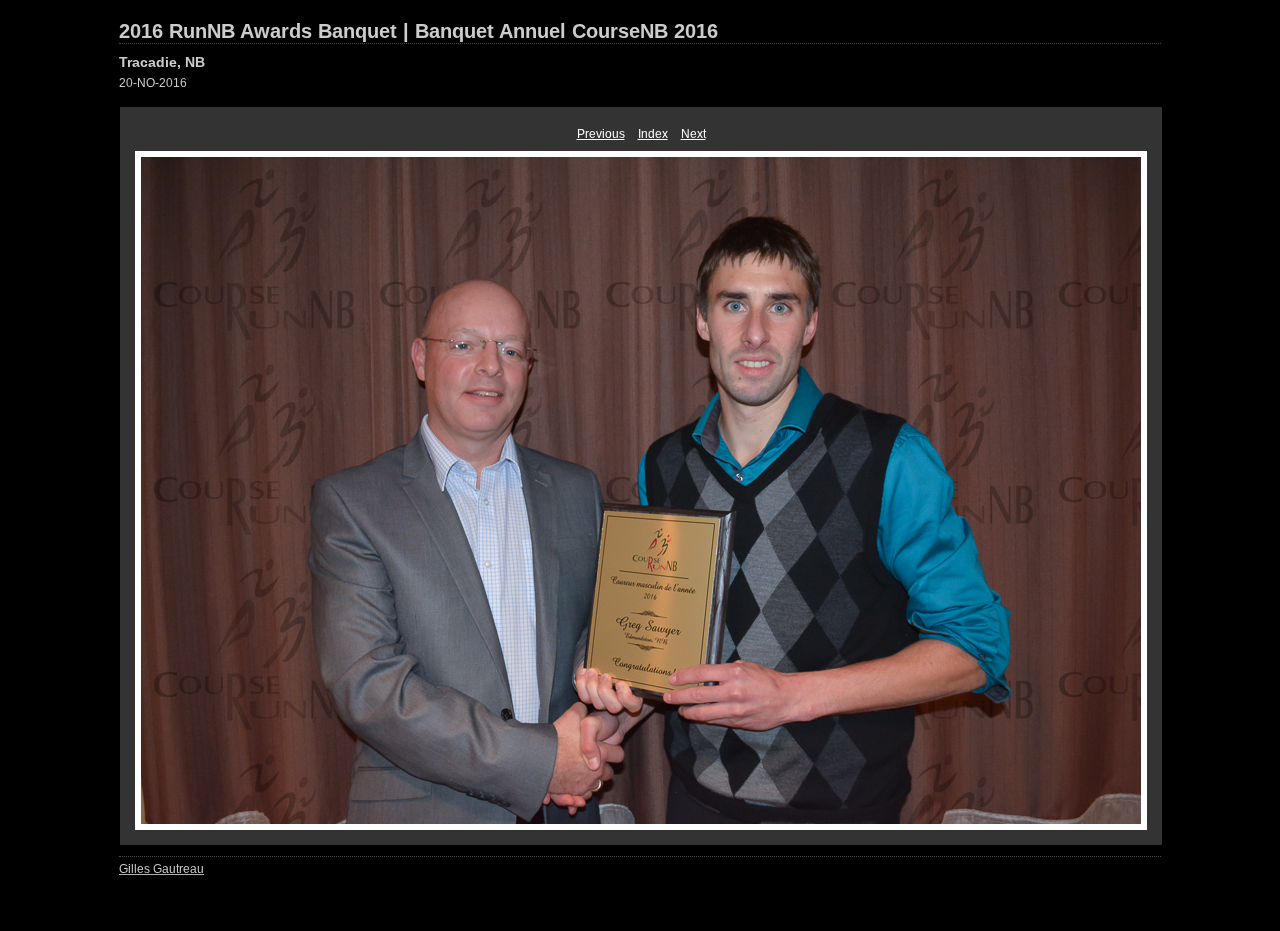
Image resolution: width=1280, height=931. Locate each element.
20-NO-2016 (153, 83)
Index (653, 134)
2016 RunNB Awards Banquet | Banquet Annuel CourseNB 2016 (418, 31)
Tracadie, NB (162, 62)
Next (693, 134)
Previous (601, 134)
